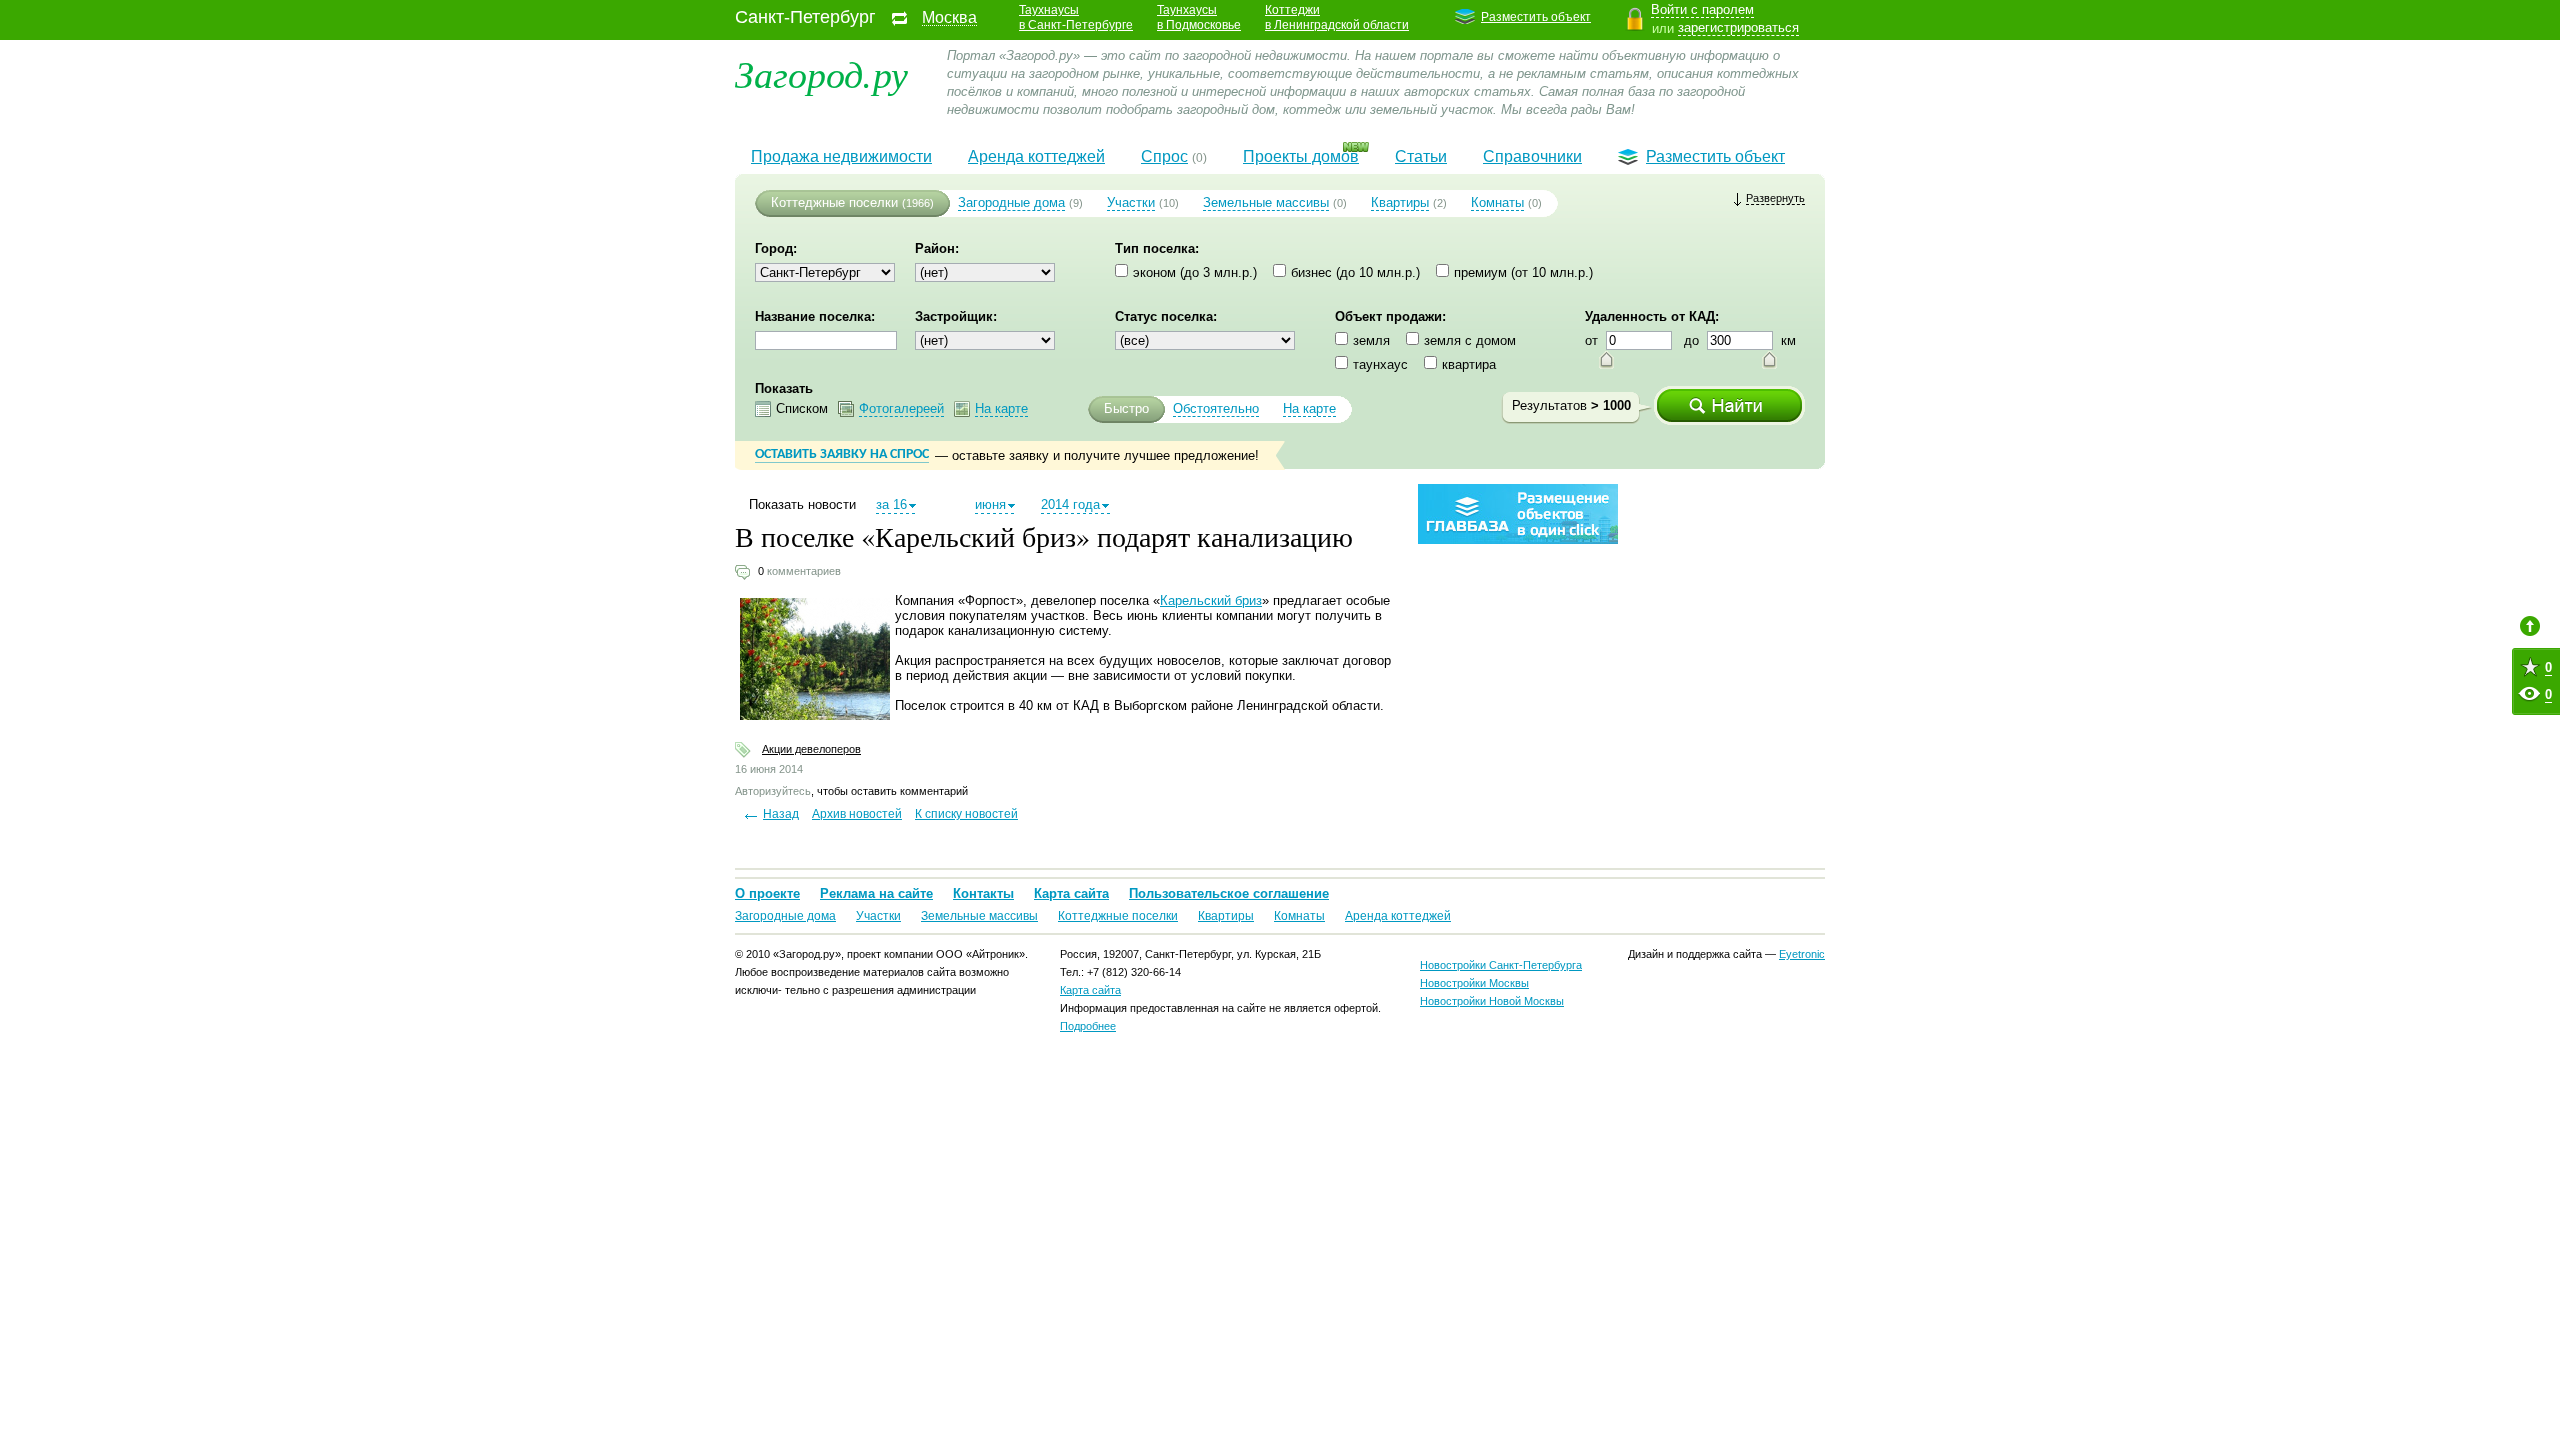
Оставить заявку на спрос (842, 454)
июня (990, 504)
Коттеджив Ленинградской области (1337, 17)
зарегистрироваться (1738, 27)
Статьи (1421, 156)
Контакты (983, 893)
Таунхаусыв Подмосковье (1199, 17)
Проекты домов (1301, 156)
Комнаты (1497, 202)
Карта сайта (1071, 893)
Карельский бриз (1211, 600)
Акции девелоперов (811, 749)
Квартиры (1400, 202)
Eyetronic (1802, 954)
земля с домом (1470, 340)
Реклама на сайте (876, 893)
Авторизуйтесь (773, 791)
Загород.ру (821, 72)
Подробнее (1088, 1026)
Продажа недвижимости (841, 156)
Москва (949, 18)
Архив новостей (857, 814)
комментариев (804, 571)
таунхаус (1380, 364)
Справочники (1532, 156)
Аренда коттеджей (1036, 156)
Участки (1131, 202)
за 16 (891, 504)
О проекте (767, 893)
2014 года (1070, 504)
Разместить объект (1536, 17)
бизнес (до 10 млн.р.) (1355, 272)
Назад (781, 814)
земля (1371, 340)
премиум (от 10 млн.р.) (1523, 272)
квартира (1469, 364)
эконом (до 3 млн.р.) (1195, 272)
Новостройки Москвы (1474, 983)
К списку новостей (966, 814)
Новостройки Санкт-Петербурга (1501, 965)
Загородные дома (1011, 202)
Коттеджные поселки (834, 202)
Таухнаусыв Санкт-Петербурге (1076, 17)
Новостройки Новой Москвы (1492, 1001)
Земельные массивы (1266, 202)
